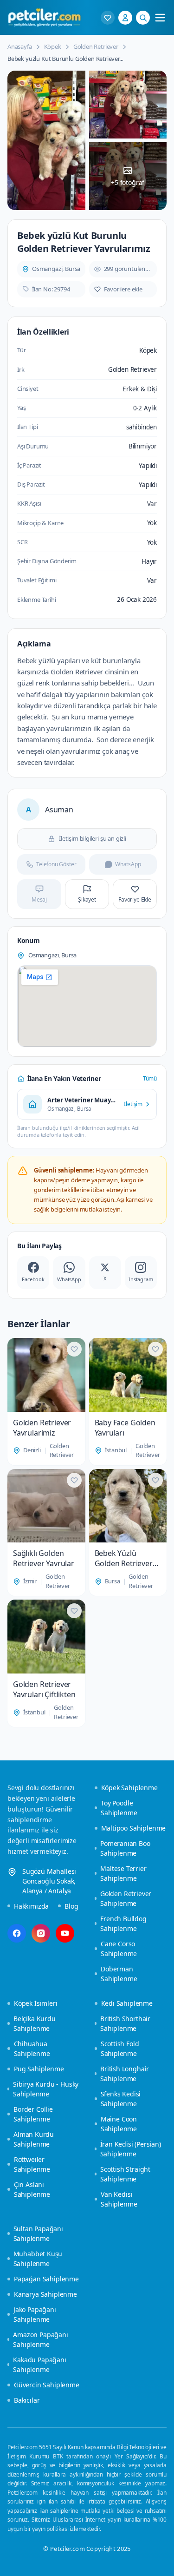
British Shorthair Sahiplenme (125, 2023)
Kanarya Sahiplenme (45, 2294)
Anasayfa (20, 46)
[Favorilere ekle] (74, 1349)
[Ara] (143, 18)
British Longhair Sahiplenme (125, 2074)
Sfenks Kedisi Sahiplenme (121, 2099)
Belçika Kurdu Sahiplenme (35, 2023)
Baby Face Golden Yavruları (125, 1428)
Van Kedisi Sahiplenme (119, 2199)
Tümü (150, 1078)
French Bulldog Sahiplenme (123, 1924)
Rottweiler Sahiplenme (32, 2164)
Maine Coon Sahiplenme (119, 2124)
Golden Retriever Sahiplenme (126, 1898)
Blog (71, 1906)
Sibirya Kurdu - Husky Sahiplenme (46, 2089)
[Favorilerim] (108, 18)
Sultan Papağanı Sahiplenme (38, 2233)
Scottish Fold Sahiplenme (120, 2049)
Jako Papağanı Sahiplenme (35, 2314)
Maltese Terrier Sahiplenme (123, 1873)
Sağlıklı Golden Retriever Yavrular (44, 1558)
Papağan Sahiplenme (46, 2279)
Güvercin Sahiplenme (47, 2385)
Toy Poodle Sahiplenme (119, 1808)
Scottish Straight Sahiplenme (125, 2174)
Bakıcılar (27, 2400)
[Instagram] (41, 1933)
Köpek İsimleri (36, 2003)
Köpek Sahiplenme (129, 1788)
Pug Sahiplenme (39, 2069)
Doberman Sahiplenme (119, 1974)
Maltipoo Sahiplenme (134, 1828)
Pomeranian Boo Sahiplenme (125, 1848)
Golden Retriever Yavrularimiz (42, 1428)
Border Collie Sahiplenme (33, 2114)
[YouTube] (65, 1933)
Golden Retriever (96, 46)
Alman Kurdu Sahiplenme (34, 2139)
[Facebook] (17, 1933)
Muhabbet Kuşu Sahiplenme (38, 2259)
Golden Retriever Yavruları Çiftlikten (44, 1689)
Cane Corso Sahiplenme (119, 1949)
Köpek (53, 46)
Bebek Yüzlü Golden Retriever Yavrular (124, 1558)
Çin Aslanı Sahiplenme (32, 2189)
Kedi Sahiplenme (127, 2003)
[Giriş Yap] (125, 18)
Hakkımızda (31, 1906)
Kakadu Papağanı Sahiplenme (39, 2365)
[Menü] (160, 18)
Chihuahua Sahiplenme (32, 2049)
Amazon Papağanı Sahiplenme (40, 2339)
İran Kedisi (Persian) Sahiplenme (131, 2149)
